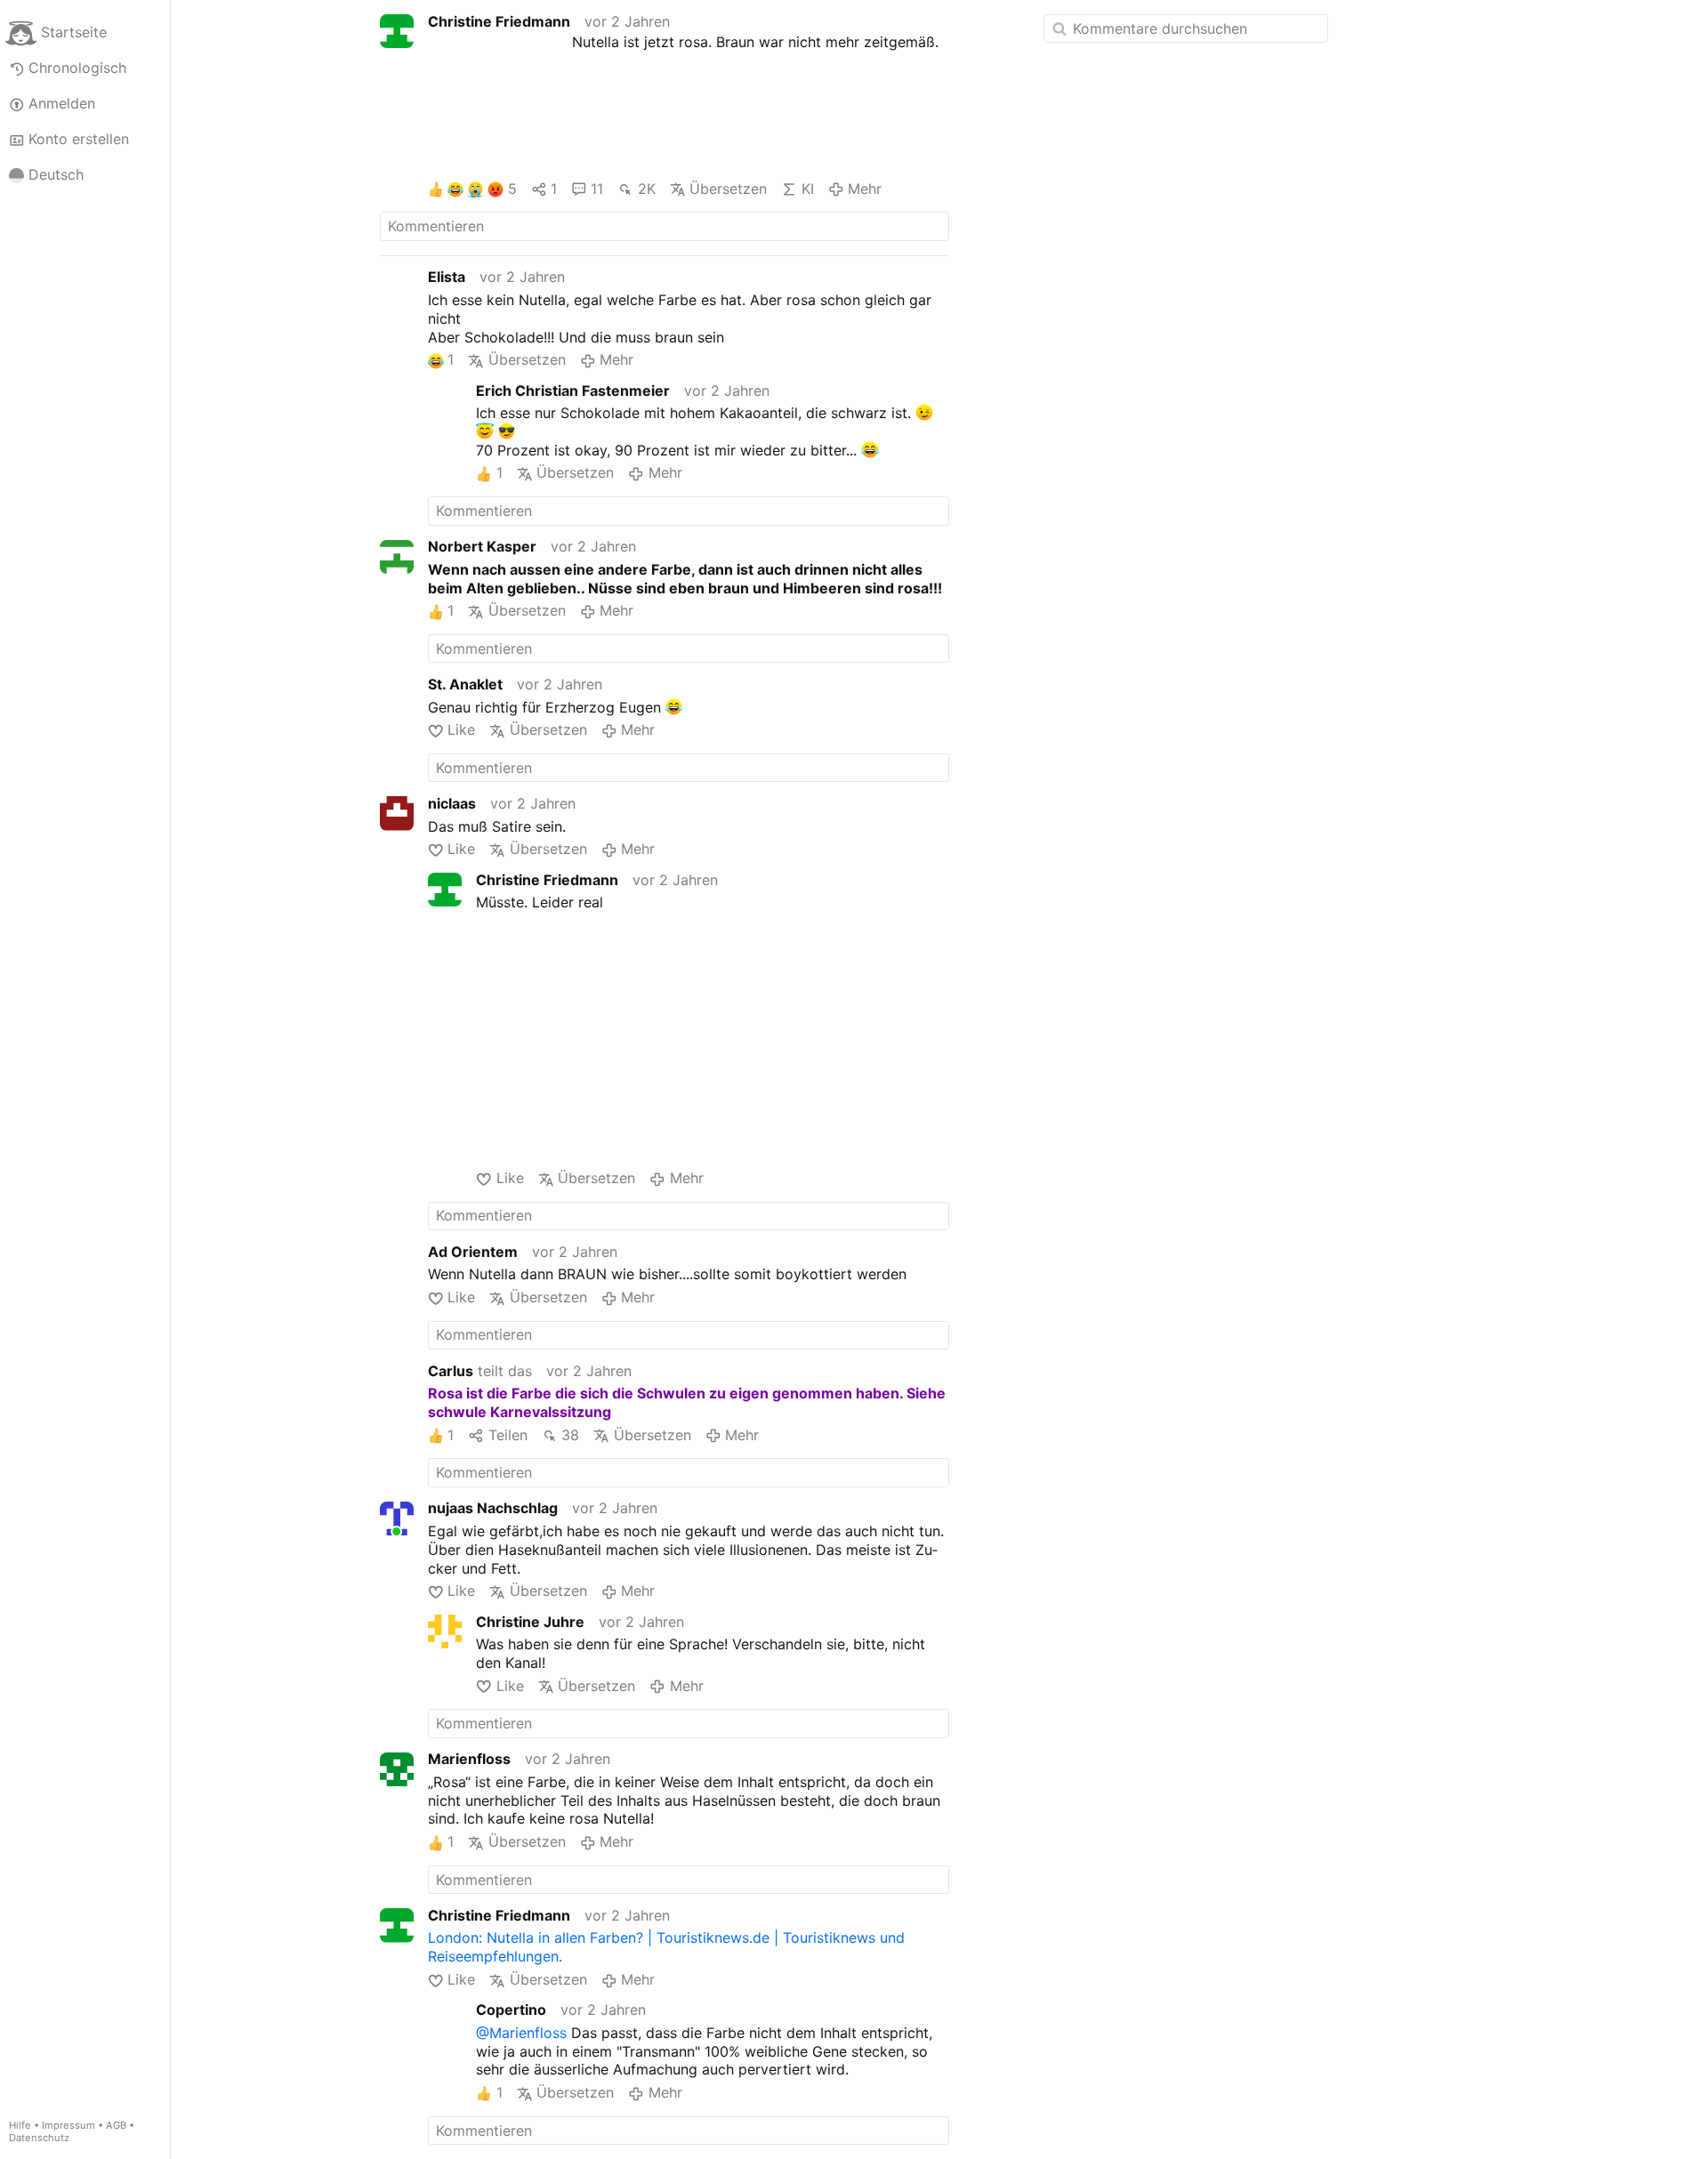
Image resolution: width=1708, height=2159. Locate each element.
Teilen (508, 1435)
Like (461, 729)
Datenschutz (39, 2138)
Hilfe (20, 2125)
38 (570, 1435)
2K (646, 189)
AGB (116, 2125)
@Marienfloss (521, 2033)
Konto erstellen (79, 139)
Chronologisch (77, 68)
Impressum (68, 2125)
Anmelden (62, 103)
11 (597, 189)
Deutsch (56, 174)
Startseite (74, 32)
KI (807, 189)
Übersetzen (728, 189)
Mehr (865, 189)
